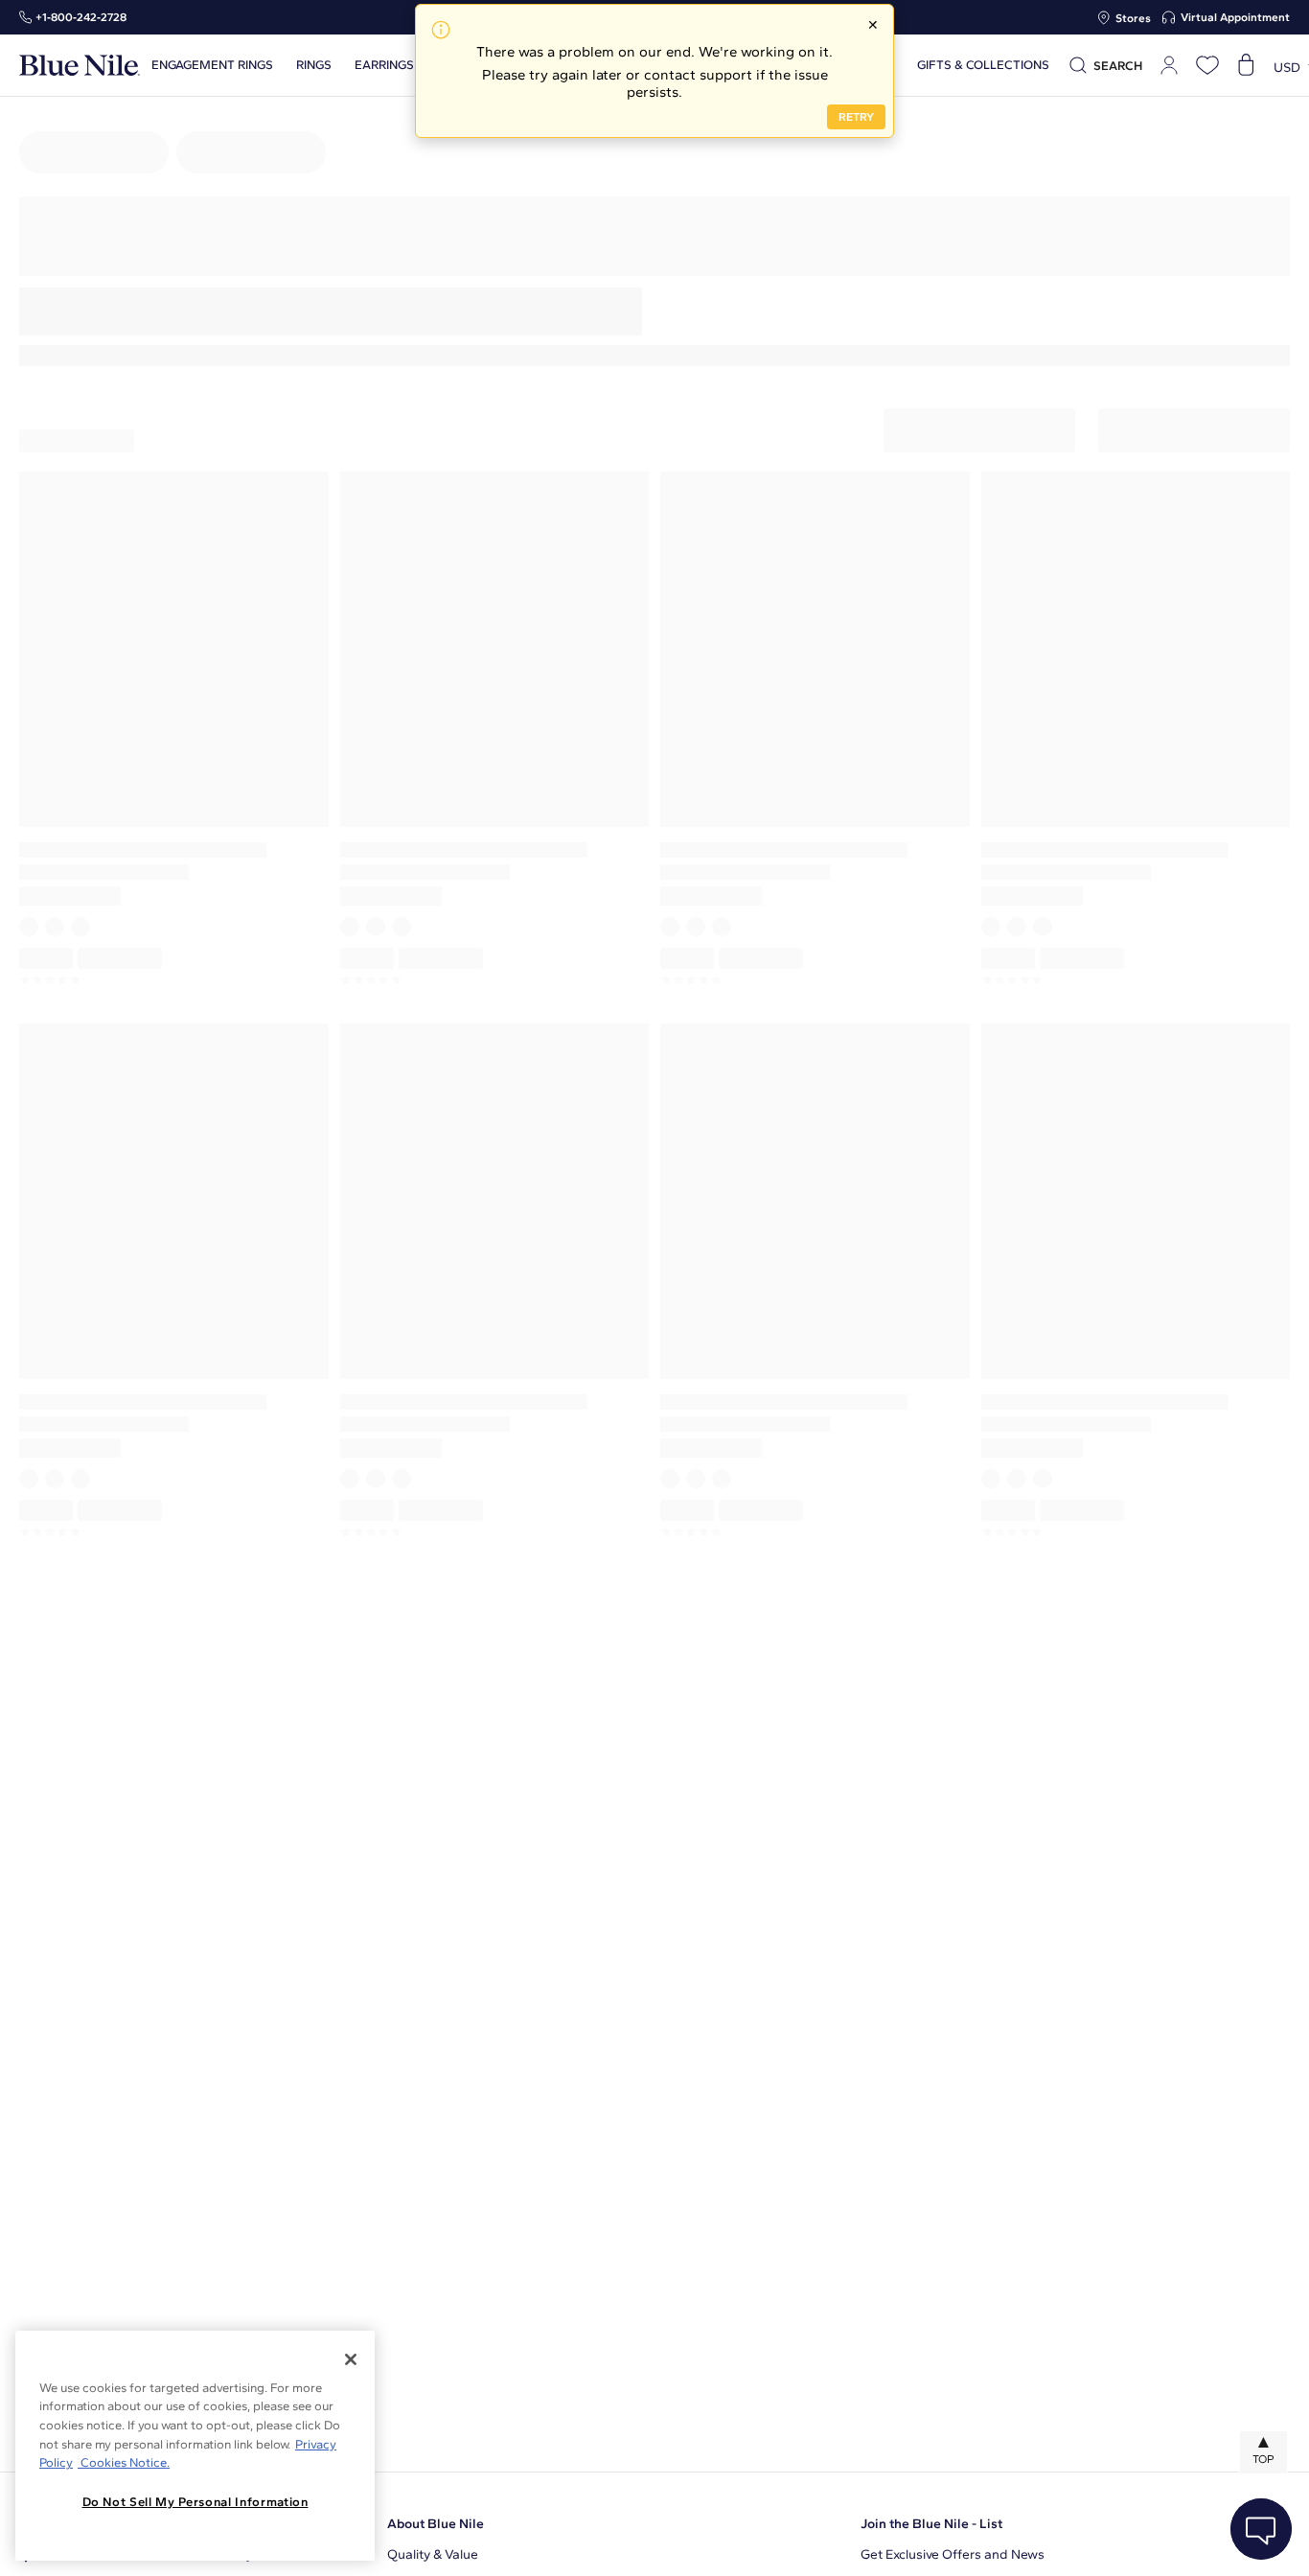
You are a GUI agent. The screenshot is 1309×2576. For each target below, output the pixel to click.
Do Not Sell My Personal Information (195, 2502)
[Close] (351, 2359)
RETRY (856, 117)
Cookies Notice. (124, 2462)
